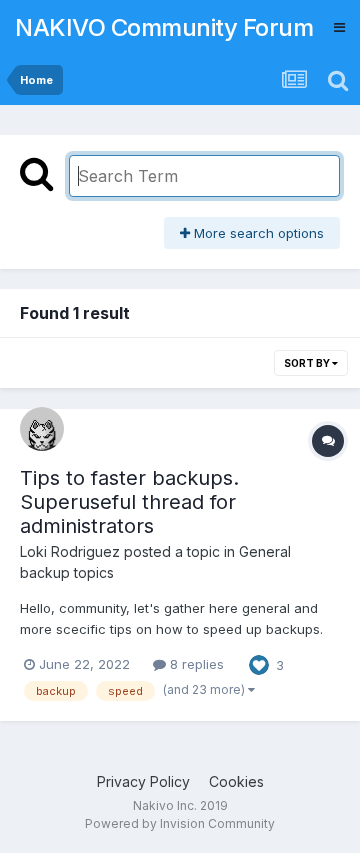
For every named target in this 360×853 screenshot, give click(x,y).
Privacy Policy (143, 781)
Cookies (236, 781)
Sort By (308, 363)
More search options (257, 233)
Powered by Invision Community (180, 823)
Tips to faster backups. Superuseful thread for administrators (129, 502)
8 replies (195, 664)
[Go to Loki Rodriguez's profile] (42, 429)
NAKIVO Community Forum (164, 27)
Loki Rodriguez (70, 551)
